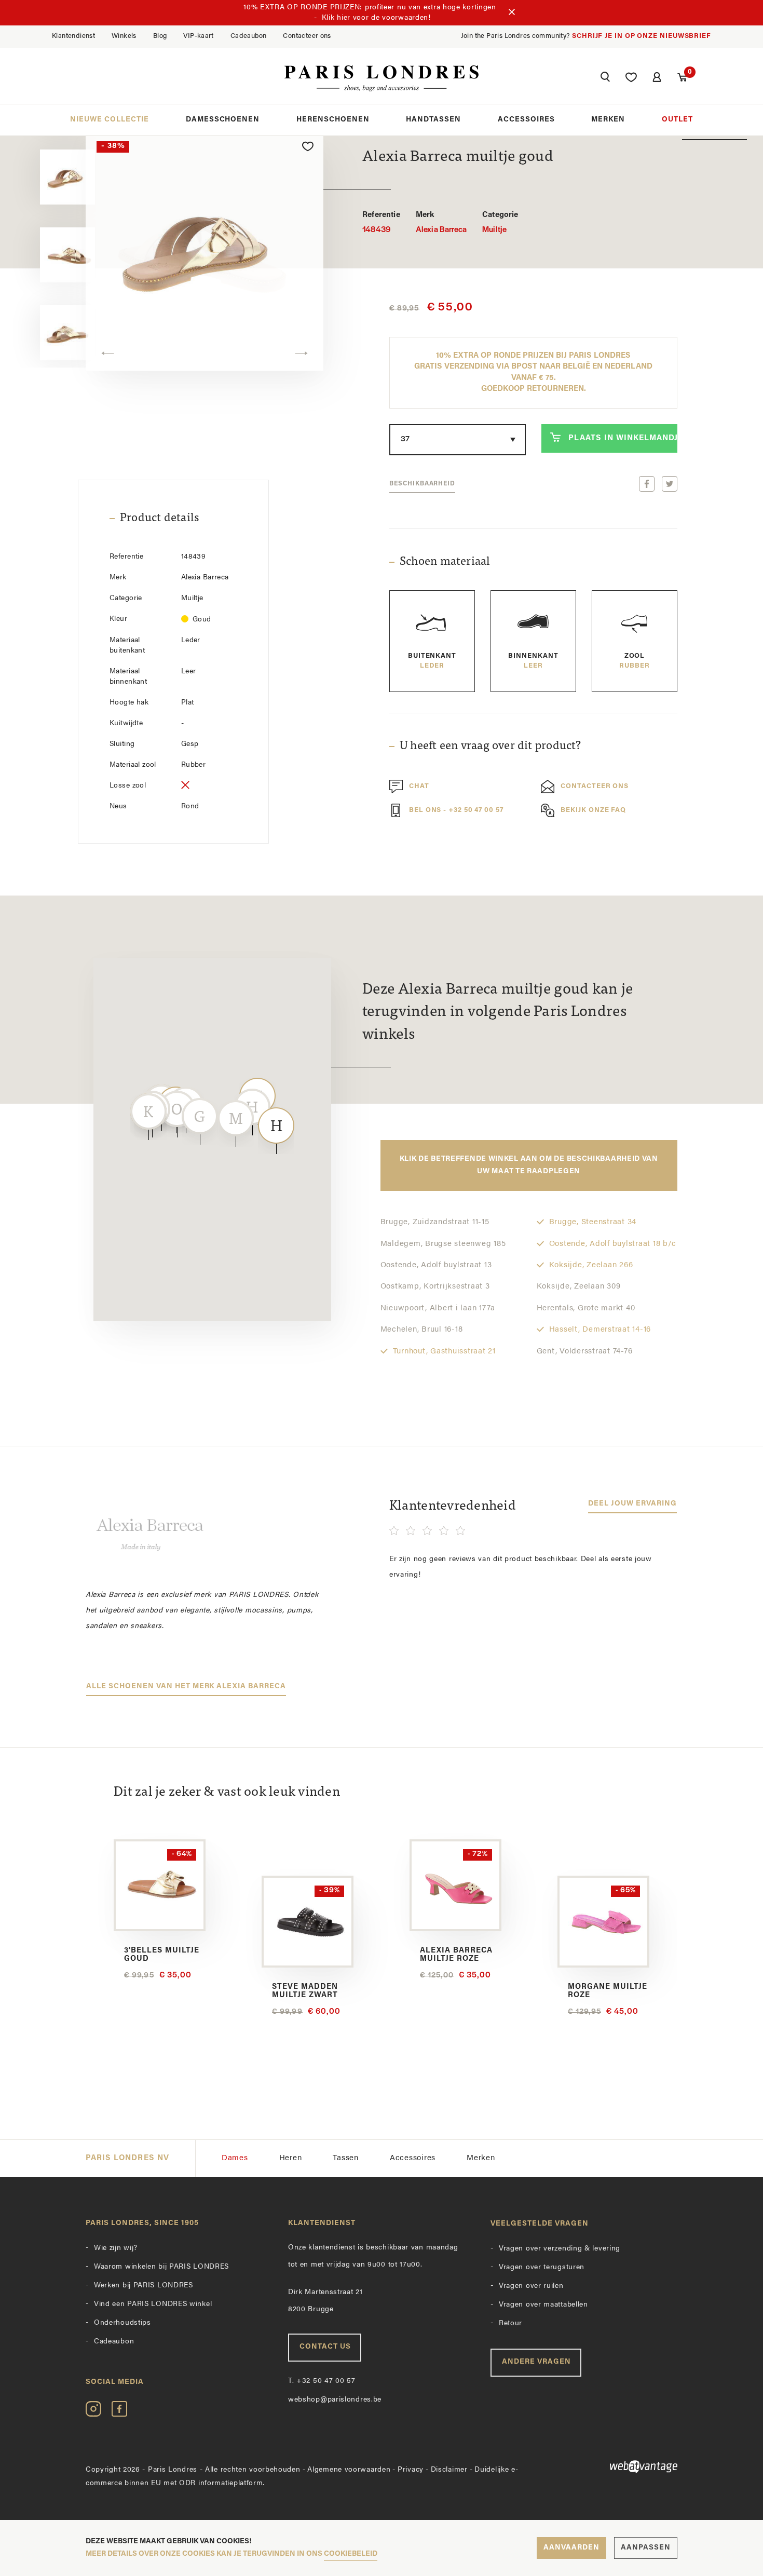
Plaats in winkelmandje (623, 438)
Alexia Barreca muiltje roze (456, 1955)
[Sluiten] (512, 13)
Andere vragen (536, 2362)
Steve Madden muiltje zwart (305, 1991)
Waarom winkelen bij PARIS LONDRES (161, 2267)
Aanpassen (646, 2548)
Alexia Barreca (441, 223)
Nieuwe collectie (110, 120)
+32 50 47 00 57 (322, 2381)
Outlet (677, 120)
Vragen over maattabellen (543, 2305)
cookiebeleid (351, 2554)
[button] (605, 78)
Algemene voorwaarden (349, 2470)
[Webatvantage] (610, 2467)
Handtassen (433, 120)
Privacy (411, 2470)
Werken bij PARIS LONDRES (144, 2286)
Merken (608, 120)
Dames (235, 2158)
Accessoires (526, 120)
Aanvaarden (571, 2548)
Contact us (325, 2347)
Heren (291, 2158)
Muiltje (500, 223)
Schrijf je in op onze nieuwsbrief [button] (642, 36)
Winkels (124, 36)
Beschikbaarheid (422, 484)
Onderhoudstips (122, 2323)
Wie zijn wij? (116, 2248)
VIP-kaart (199, 36)
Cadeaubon (249, 36)
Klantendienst (73, 36)
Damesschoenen (223, 120)
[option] (205, 250)
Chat (419, 786)
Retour (510, 2323)
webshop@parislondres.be (335, 2400)
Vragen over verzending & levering (560, 2249)
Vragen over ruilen (531, 2286)
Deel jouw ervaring (632, 1504)
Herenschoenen (333, 120)
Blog (160, 36)
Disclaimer (449, 2470)
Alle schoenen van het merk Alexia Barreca (186, 1686)
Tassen (346, 2158)
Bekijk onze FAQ (593, 810)
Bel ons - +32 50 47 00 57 (456, 810)
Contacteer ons (307, 36)
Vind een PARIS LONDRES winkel (153, 2304)
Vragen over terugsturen (542, 2267)
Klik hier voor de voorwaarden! (376, 18)
